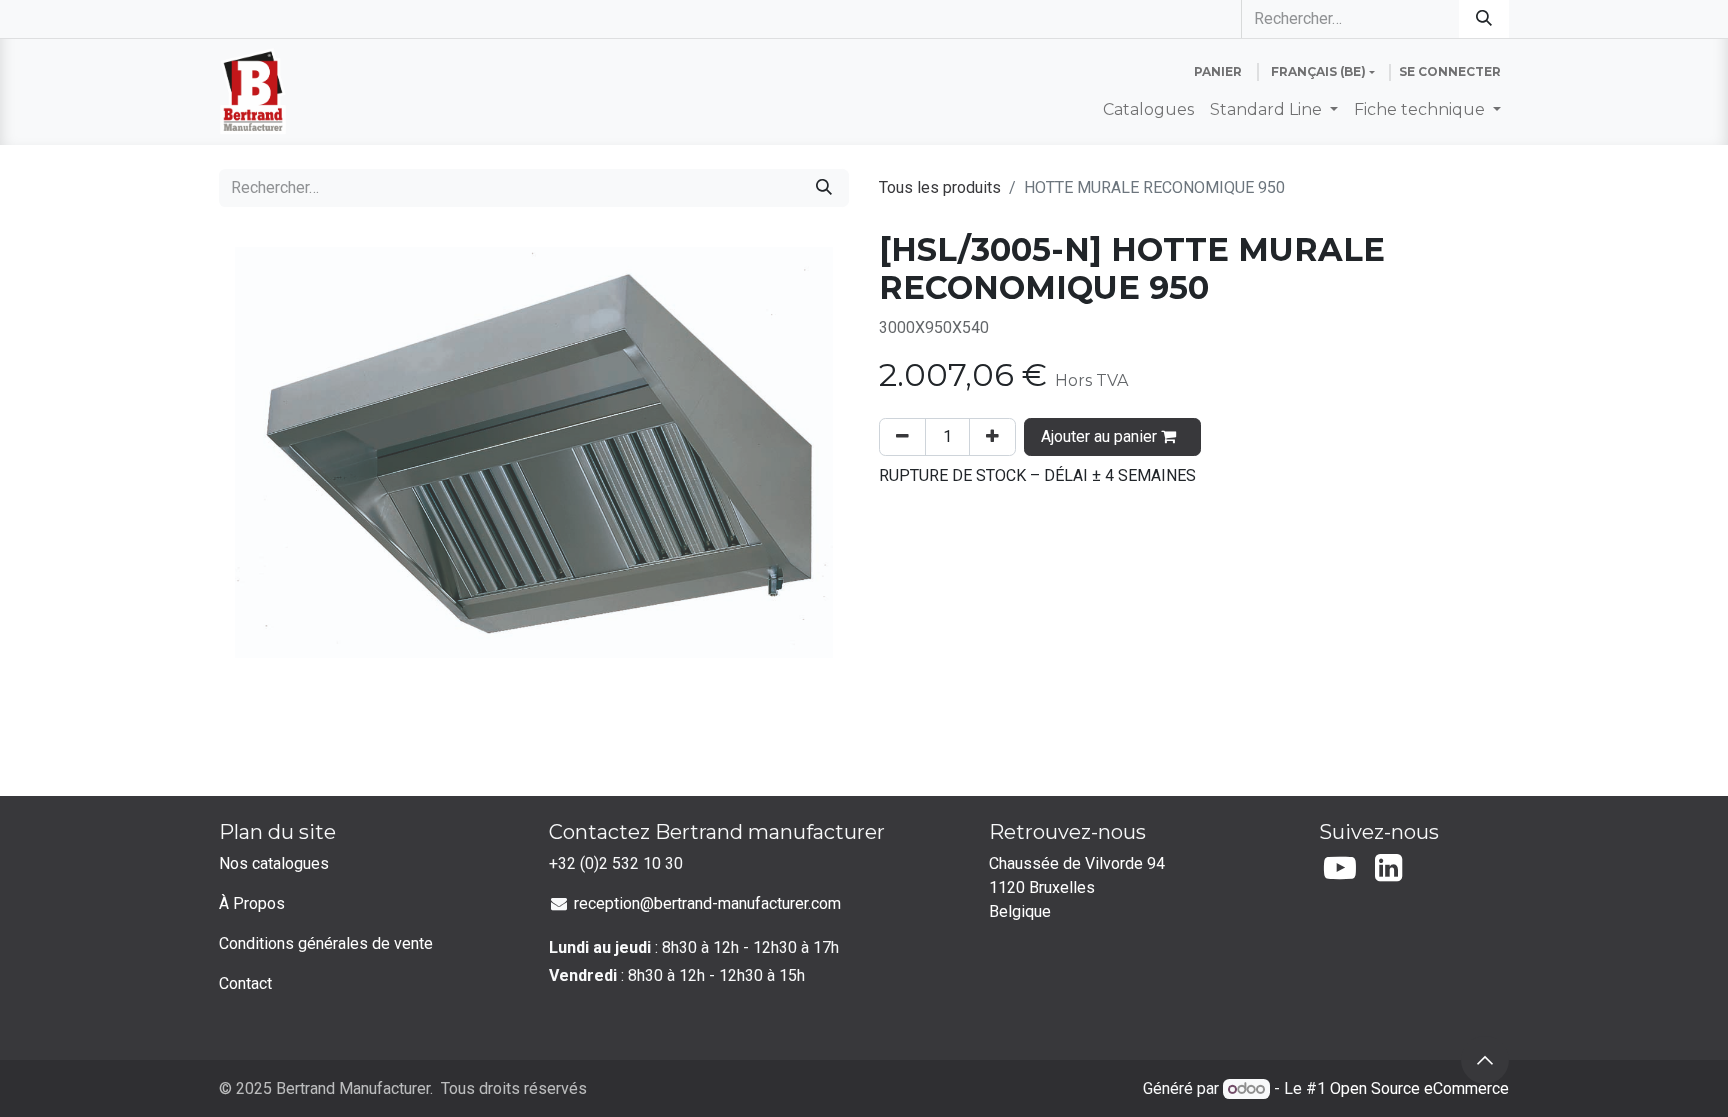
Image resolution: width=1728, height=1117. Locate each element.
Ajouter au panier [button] (1101, 436)
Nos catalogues (274, 863)
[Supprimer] (902, 437)
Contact (245, 983)
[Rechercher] (1484, 19)
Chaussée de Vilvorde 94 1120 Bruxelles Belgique (1079, 887)
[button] (1485, 1060)
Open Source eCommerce (1419, 1088)
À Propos (252, 903)
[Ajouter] (992, 437)
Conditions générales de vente (326, 943)
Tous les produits (940, 187)
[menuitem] (1148, 110)
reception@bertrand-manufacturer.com (707, 903)
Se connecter (1450, 71)
